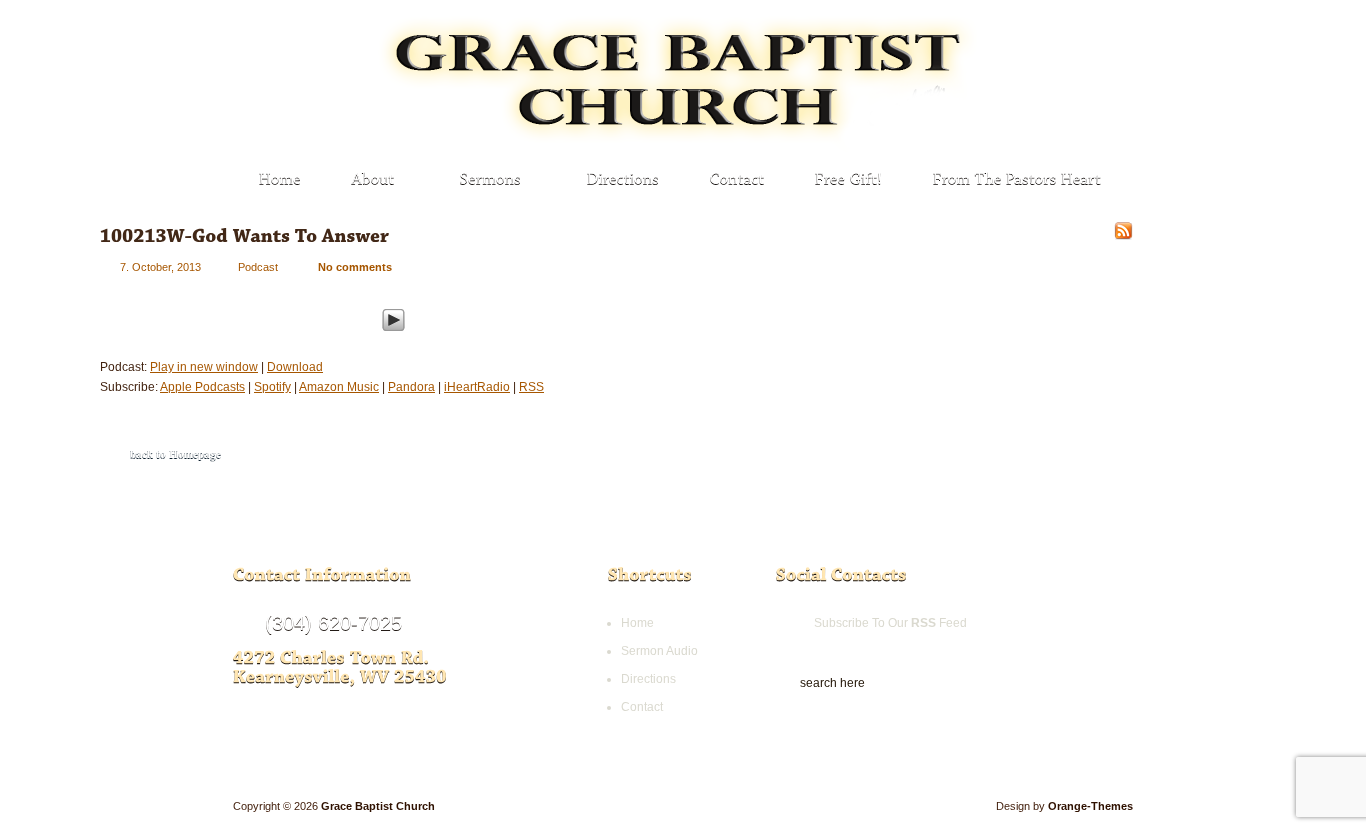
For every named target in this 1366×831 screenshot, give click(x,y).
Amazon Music (339, 387)
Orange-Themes (1090, 806)
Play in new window (204, 367)
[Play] (393, 317)
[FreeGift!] (849, 180)
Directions (648, 679)
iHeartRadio (477, 387)
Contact (642, 707)
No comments (355, 267)
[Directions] (623, 180)
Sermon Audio (659, 651)
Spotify (272, 387)
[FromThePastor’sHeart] (1017, 180)
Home (637, 623)
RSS (531, 387)
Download (295, 367)
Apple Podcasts (202, 387)
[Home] (280, 180)
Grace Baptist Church (378, 806)
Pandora (411, 387)
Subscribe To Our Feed (890, 623)
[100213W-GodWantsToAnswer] (245, 235)
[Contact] (737, 180)
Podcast (258, 267)
